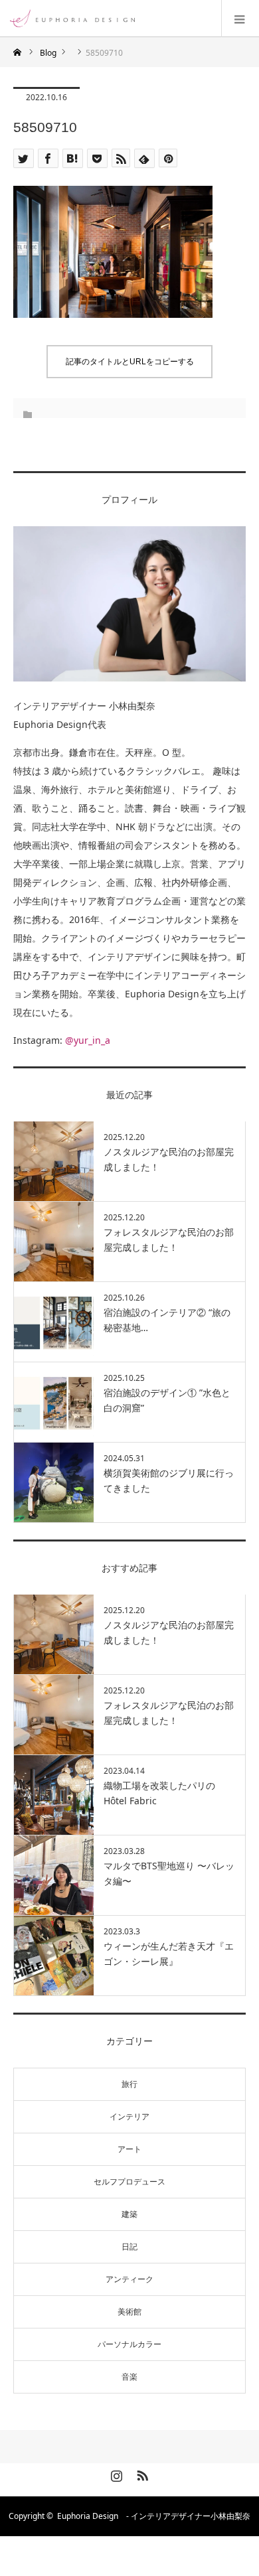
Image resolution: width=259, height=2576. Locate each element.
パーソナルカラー (129, 2344)
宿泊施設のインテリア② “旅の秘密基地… (167, 1320)
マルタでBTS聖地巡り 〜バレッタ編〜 (169, 1873)
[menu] (240, 19)
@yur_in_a (88, 1040)
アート (129, 2149)
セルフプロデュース (129, 2182)
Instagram (115, 2473)
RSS (141, 2473)
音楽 (129, 2377)
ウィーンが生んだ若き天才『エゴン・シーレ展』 (169, 1953)
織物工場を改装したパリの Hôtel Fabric (159, 1793)
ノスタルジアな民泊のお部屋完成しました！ (169, 1159)
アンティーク (129, 2279)
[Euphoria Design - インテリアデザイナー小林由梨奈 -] (134, 18)
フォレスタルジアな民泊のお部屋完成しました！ (169, 1239)
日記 (129, 2247)
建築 (129, 2214)
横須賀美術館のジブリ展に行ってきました (169, 1480)
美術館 (129, 2312)
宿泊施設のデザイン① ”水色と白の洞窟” (167, 1400)
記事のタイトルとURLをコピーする (130, 362)
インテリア (129, 2116)
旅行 (129, 2084)
